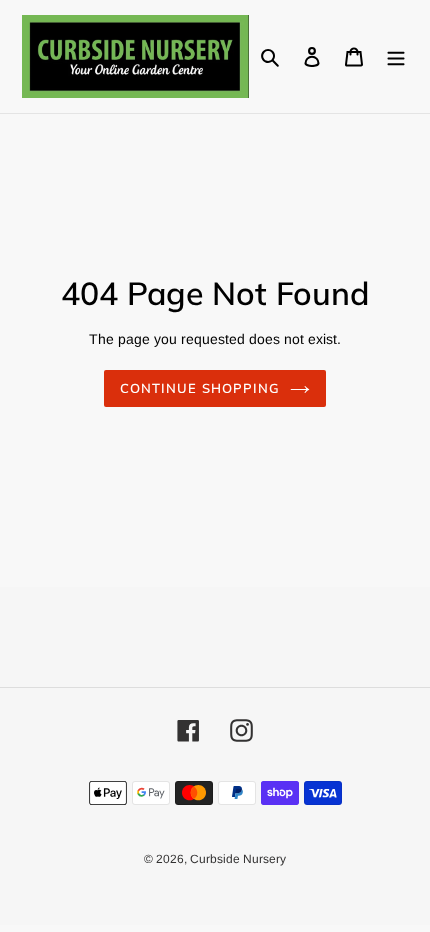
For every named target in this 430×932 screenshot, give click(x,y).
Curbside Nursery (238, 859)
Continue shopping (200, 388)
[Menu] (396, 56)
